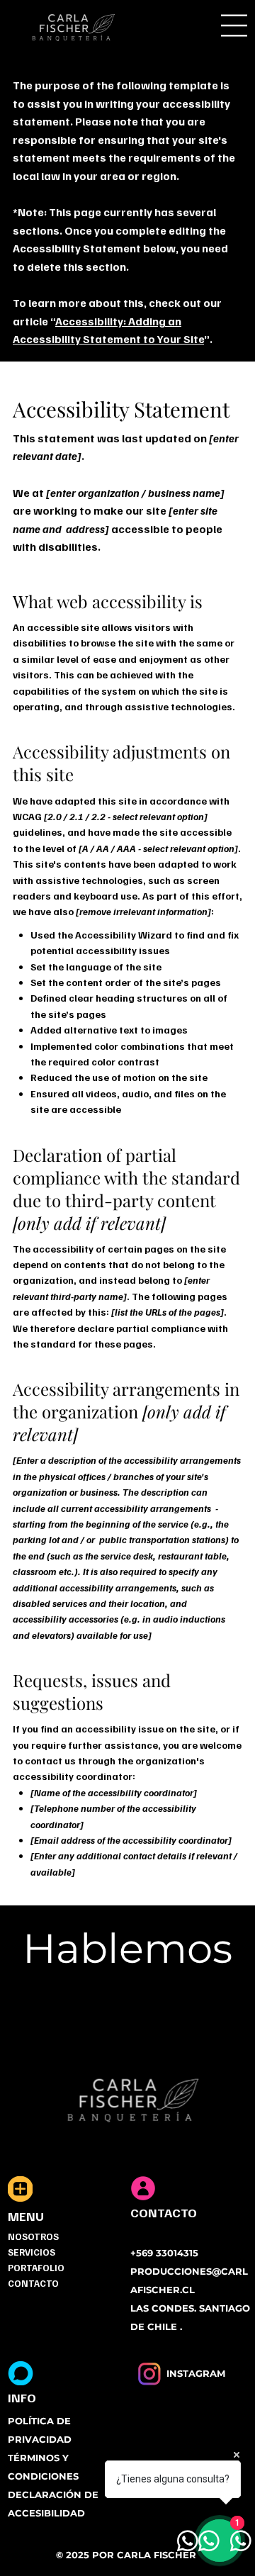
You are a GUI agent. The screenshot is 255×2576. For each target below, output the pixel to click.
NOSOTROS (33, 2236)
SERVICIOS (32, 2252)
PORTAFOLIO (36, 2268)
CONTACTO (33, 2283)
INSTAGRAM (196, 2373)
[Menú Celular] (234, 26)
